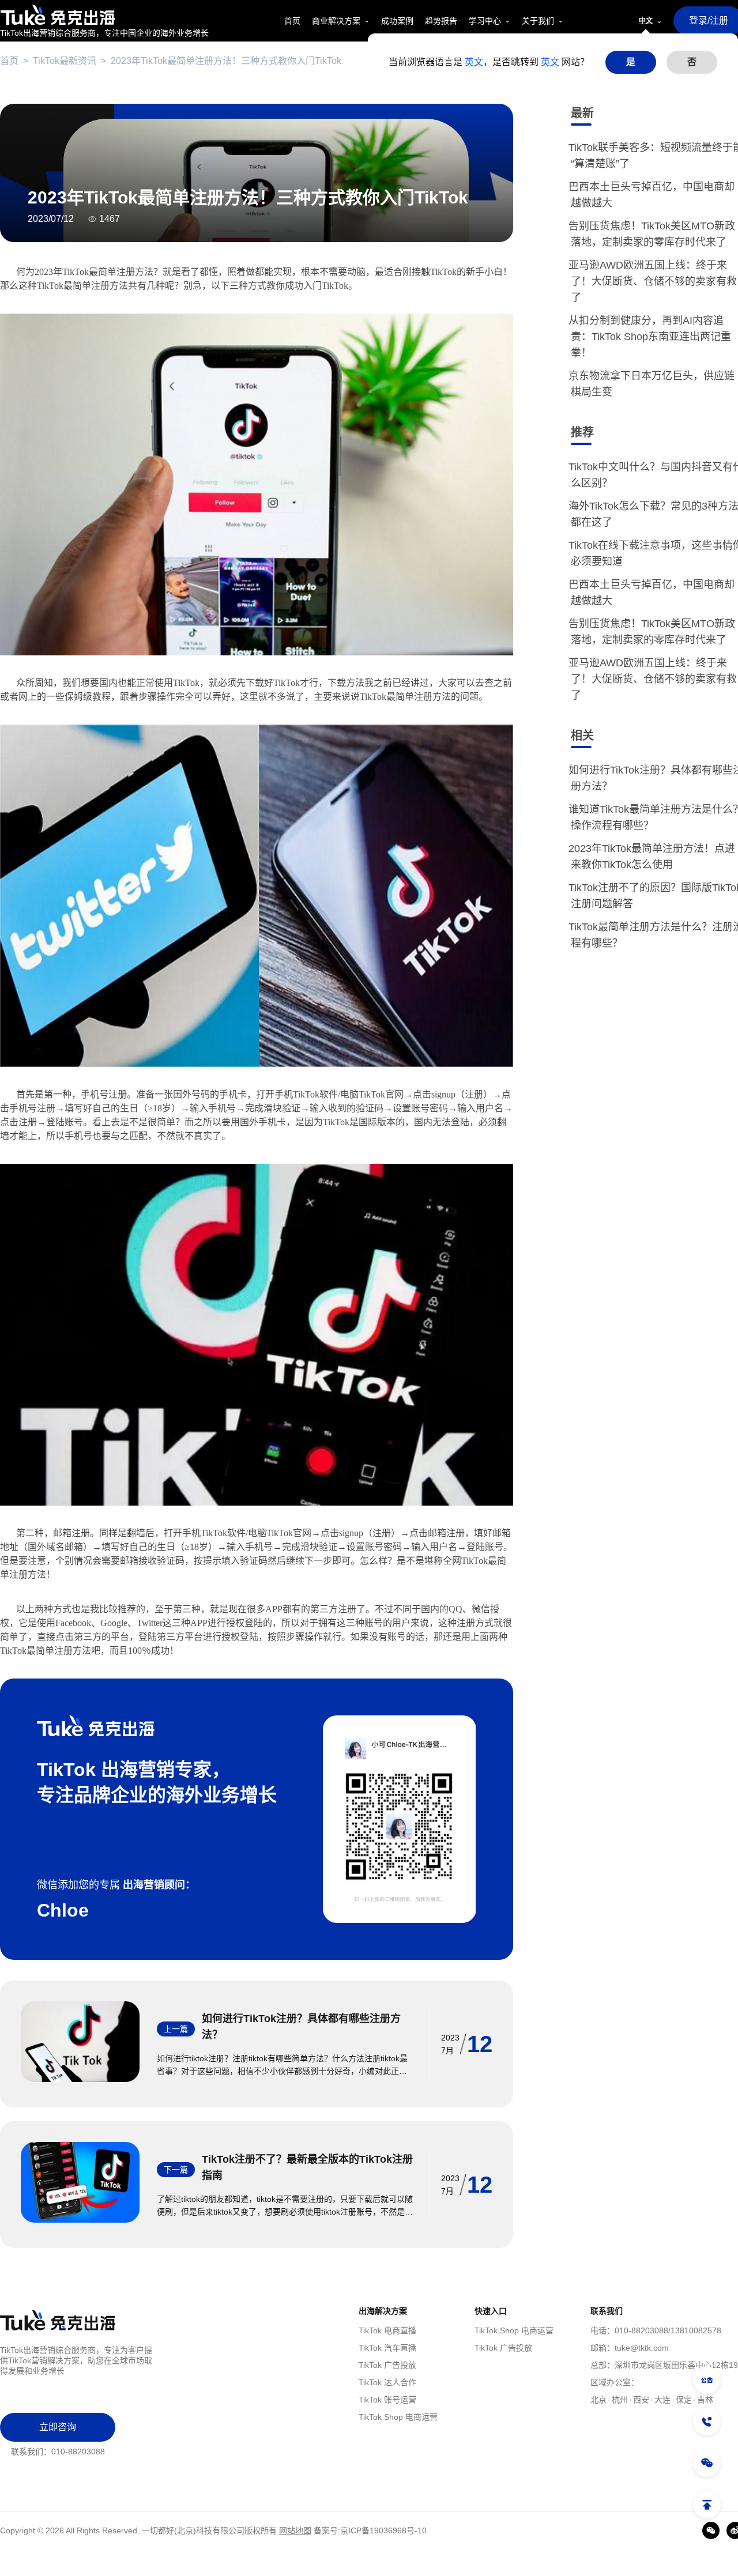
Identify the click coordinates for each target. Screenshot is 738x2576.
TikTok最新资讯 (65, 61)
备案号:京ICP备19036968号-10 (370, 2530)
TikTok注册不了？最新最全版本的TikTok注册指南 (307, 2167)
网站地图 (295, 2530)
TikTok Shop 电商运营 (398, 2417)
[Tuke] (104, 15)
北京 (598, 2400)
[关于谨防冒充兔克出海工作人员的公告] (707, 2380)
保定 (684, 2400)
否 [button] (692, 62)
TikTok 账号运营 (387, 2400)
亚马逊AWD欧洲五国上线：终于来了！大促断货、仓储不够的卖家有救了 (654, 281)
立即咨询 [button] (58, 2427)
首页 (9, 61)
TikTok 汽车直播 (387, 2348)
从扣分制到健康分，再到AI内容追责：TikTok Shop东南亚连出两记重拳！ (651, 337)
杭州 (620, 2400)
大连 (662, 2400)
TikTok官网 (381, 1094)
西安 (641, 2400)
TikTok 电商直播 (387, 2330)
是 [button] (631, 62)
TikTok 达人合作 (387, 2382)
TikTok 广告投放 (387, 2365)
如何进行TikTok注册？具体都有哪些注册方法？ (301, 2027)
